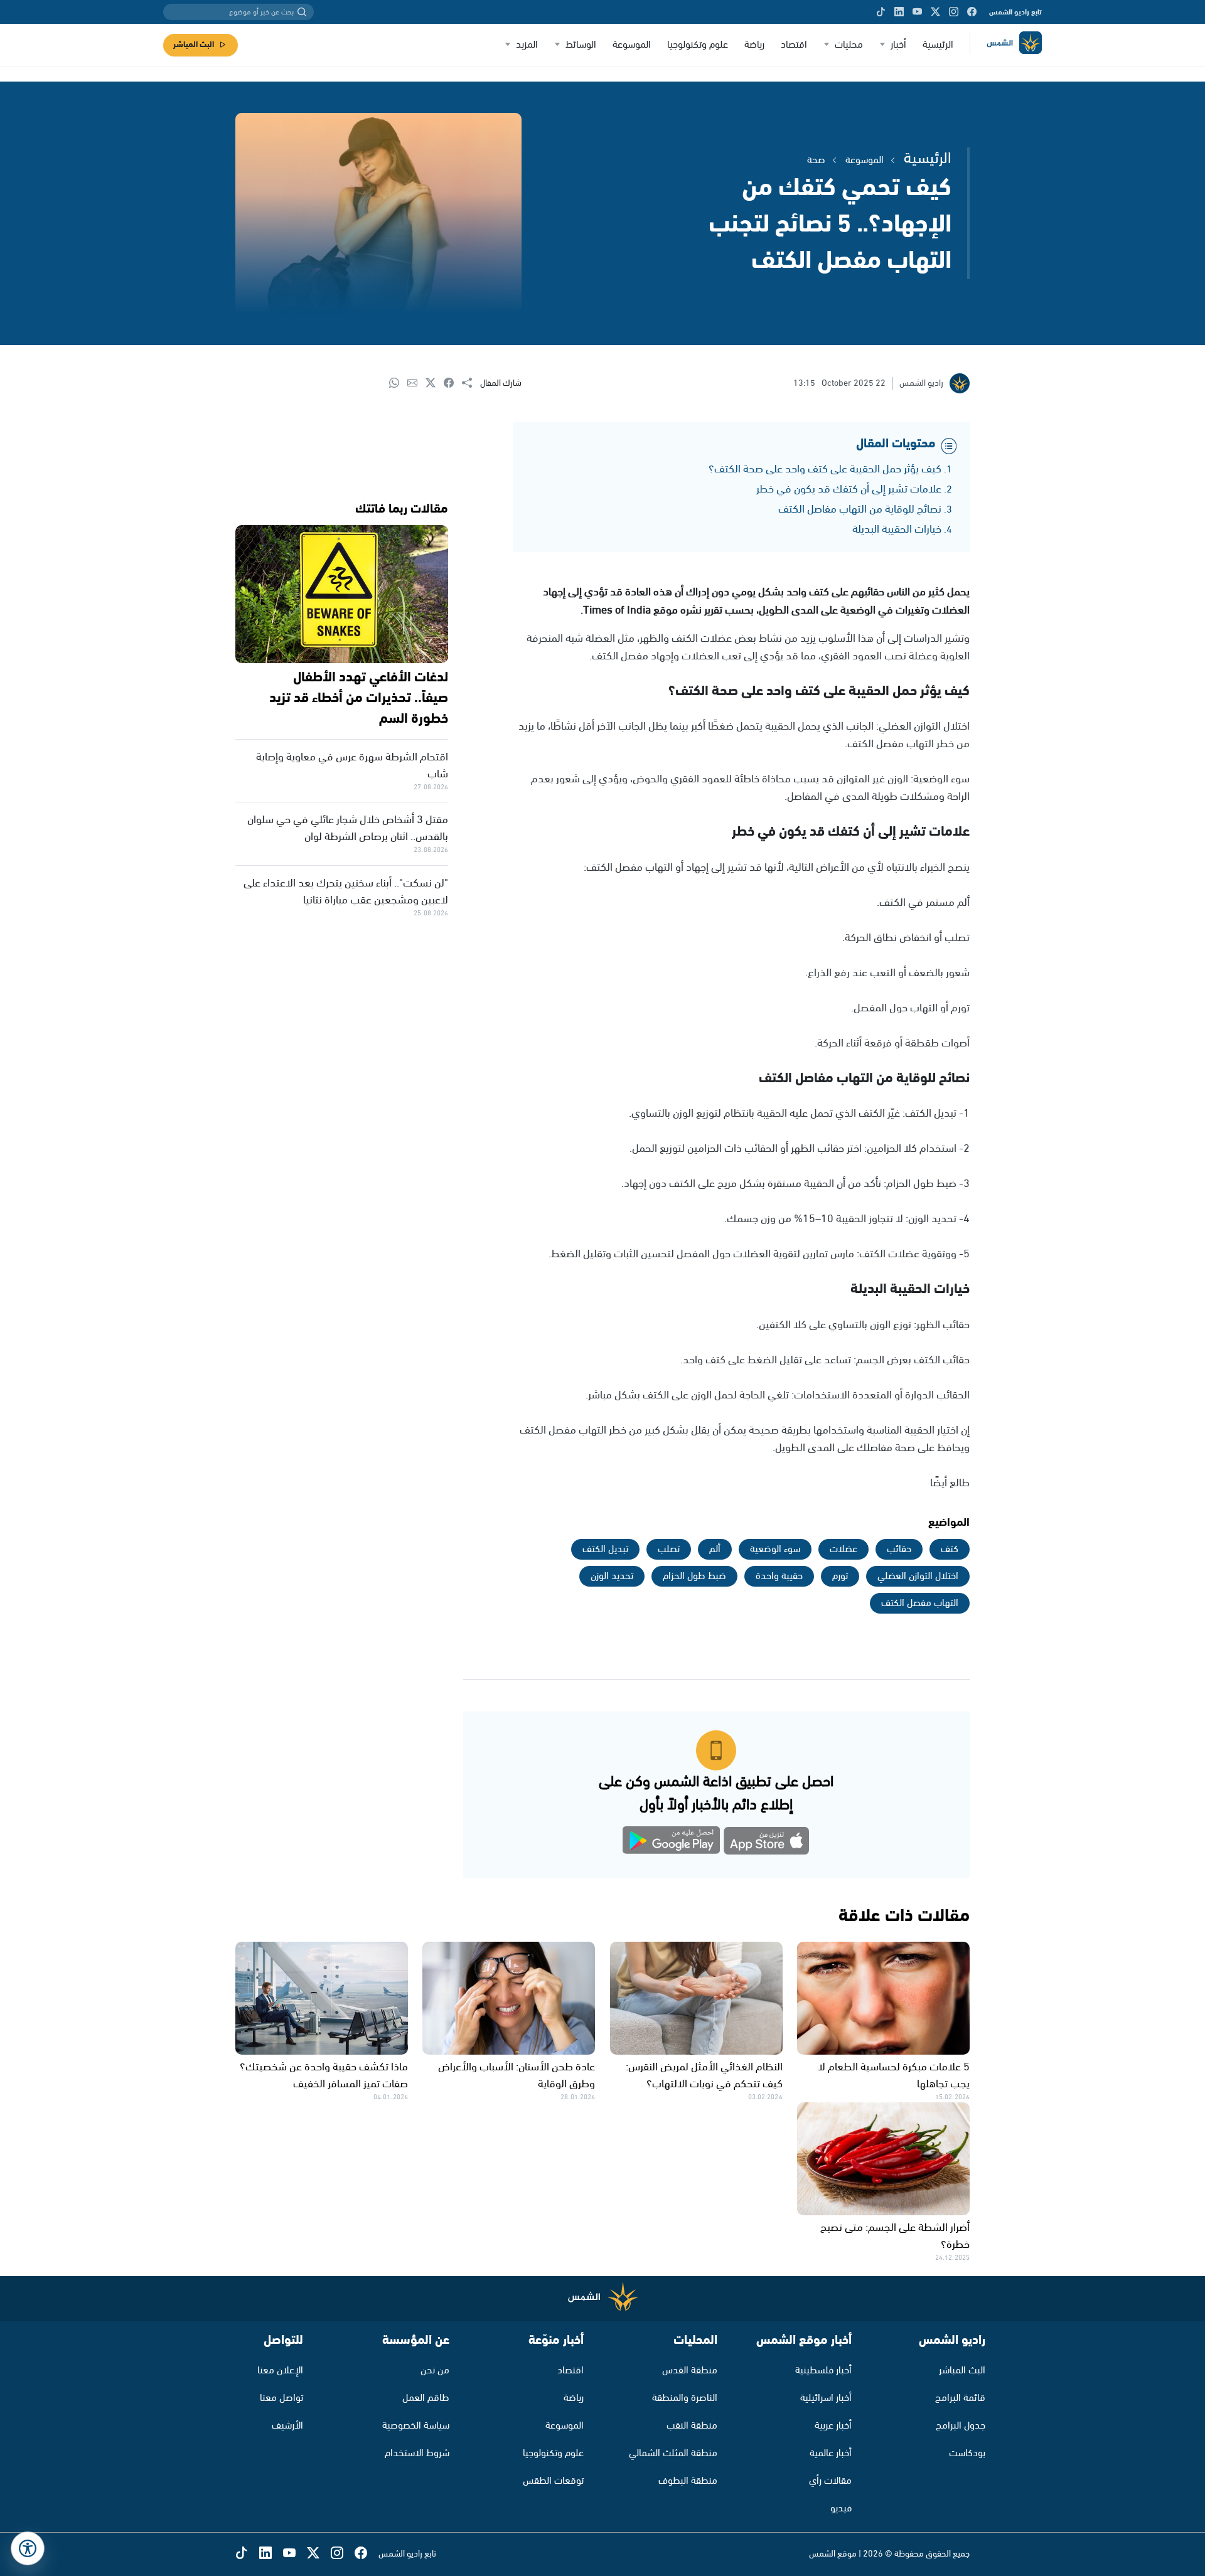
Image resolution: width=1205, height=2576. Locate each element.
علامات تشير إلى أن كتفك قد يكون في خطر (849, 489)
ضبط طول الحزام (694, 1576)
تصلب (669, 1549)
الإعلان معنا (280, 2371)
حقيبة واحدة (779, 1576)
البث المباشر (194, 45)
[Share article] (471, 384)
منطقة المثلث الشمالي (673, 2453)
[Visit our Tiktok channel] (881, 12)
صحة (816, 160)
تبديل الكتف (605, 1549)
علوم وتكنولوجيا (698, 45)
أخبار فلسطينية (823, 2371)
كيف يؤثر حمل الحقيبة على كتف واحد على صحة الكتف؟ (825, 469)
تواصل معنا (281, 2398)
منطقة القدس (690, 2371)
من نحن (435, 2371)
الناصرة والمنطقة (685, 2398)
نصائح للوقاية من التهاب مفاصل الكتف (860, 509)
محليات (849, 45)
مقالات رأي (830, 2481)
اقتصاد (794, 45)
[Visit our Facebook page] (972, 12)
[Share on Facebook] (453, 384)
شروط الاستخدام (417, 2453)
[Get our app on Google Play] (672, 1843)
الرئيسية (938, 45)
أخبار (898, 45)
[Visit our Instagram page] (954, 12)
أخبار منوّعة (556, 2340)
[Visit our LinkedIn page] (899, 12)
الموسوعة (632, 45)
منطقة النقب (692, 2426)
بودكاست (967, 2453)
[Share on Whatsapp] (398, 384)
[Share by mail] (416, 384)
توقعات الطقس (553, 2481)
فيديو (841, 2509)
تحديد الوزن (612, 1576)
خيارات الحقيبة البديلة (897, 530)
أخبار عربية (833, 2426)
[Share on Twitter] (435, 384)
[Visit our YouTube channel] (917, 12)
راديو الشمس (952, 2340)
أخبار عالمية (831, 2453)
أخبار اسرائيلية (826, 2398)
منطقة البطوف (688, 2481)
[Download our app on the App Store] (766, 1843)
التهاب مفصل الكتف (920, 1603)
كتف (950, 1549)
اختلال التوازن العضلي (918, 1576)
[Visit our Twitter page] (935, 12)
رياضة (754, 45)
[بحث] (302, 12)
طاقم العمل (426, 2398)
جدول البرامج (961, 2426)
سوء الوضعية (775, 1549)
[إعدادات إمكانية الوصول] (28, 2548)
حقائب (899, 1549)
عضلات (843, 1549)
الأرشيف (287, 2426)
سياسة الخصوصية (416, 2426)
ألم (715, 1549)
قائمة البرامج (960, 2398)
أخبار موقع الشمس (804, 2340)
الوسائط (581, 45)
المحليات (695, 2340)
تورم (840, 1576)
